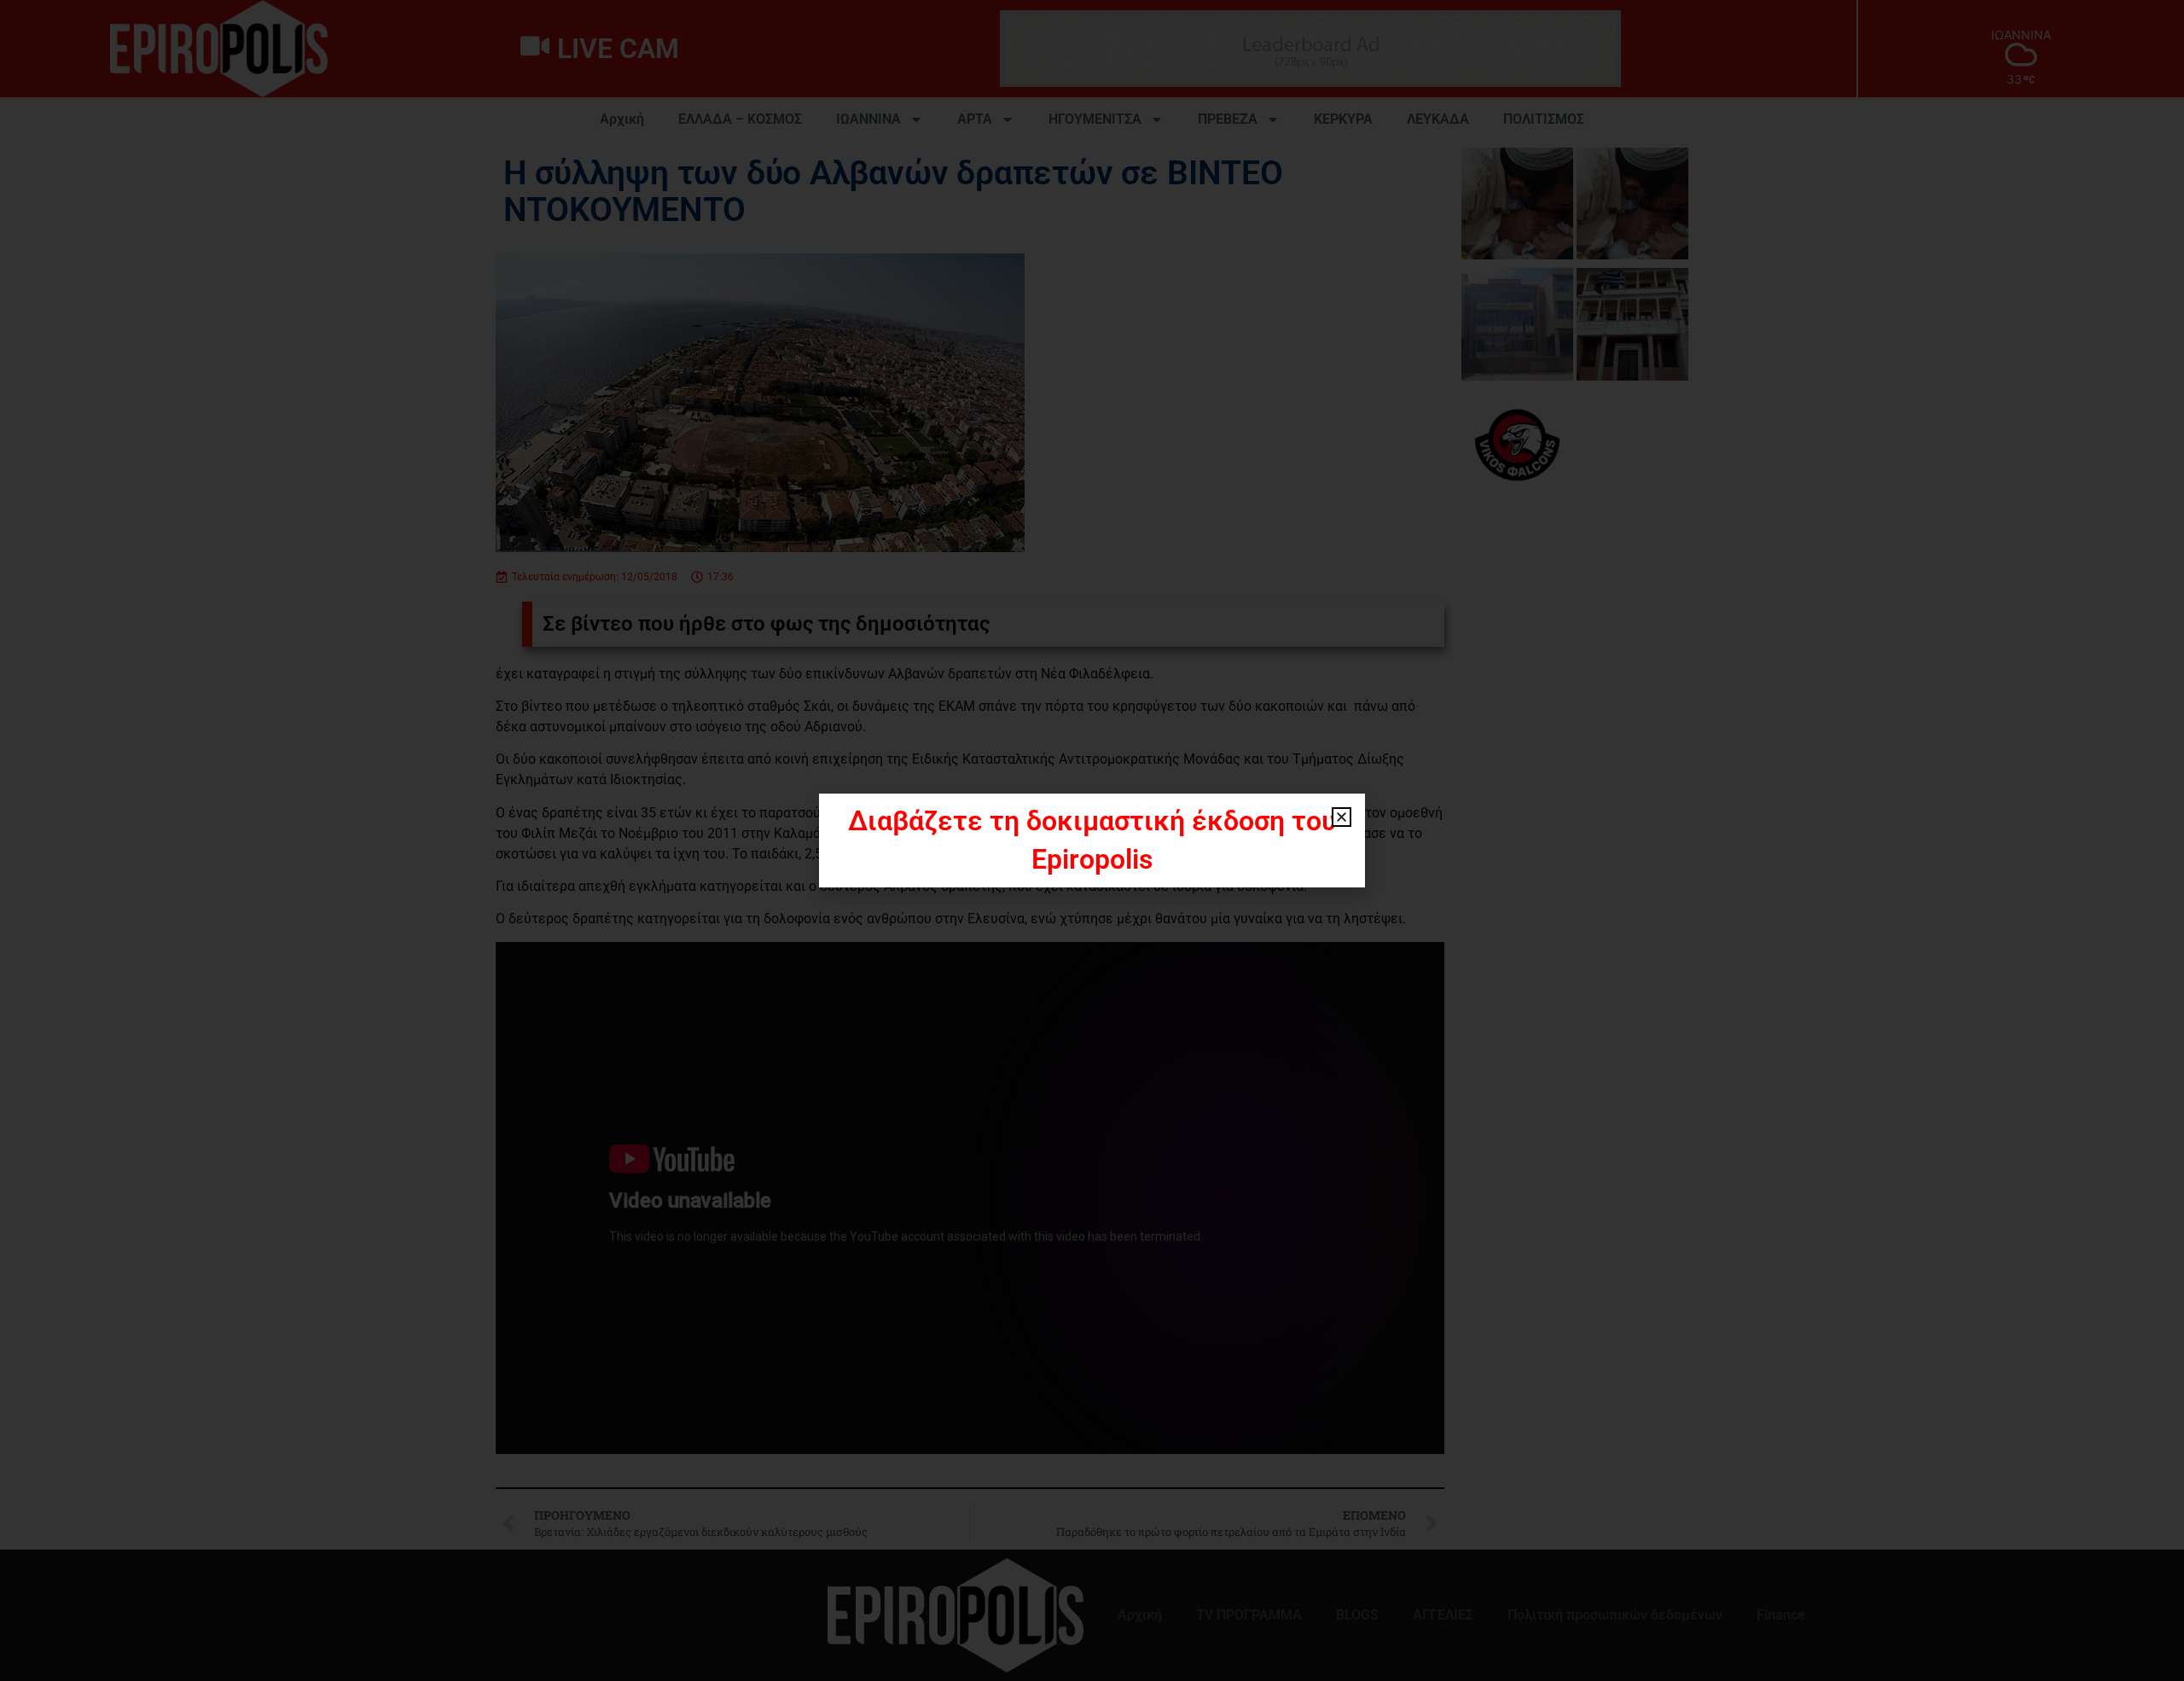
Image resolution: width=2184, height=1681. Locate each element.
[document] (1092, 840)
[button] (1342, 817)
